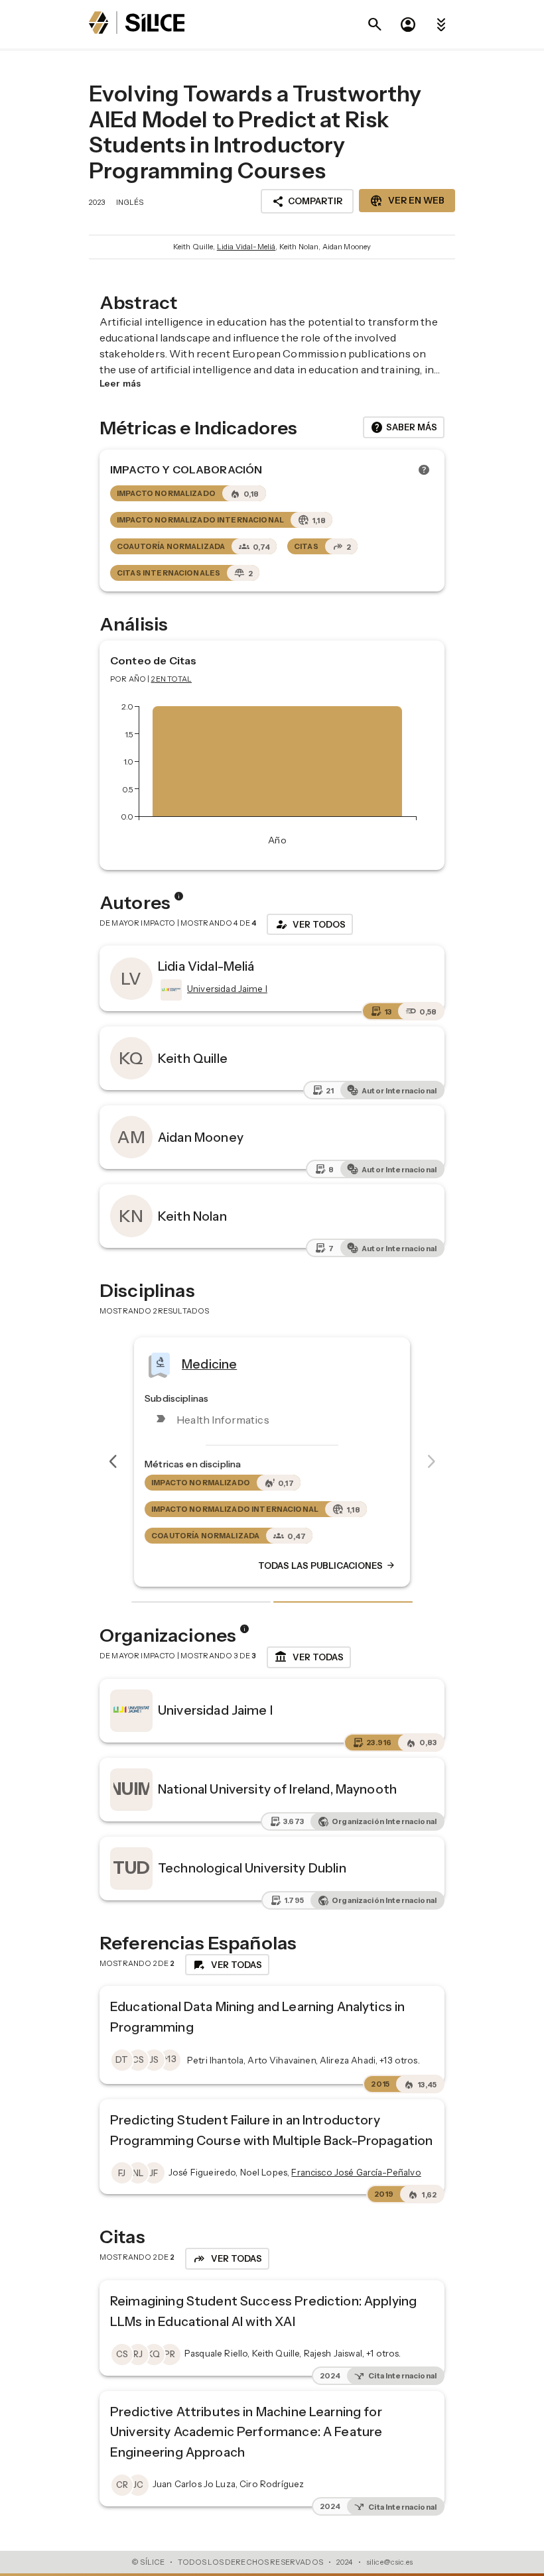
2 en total (172, 679)
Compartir (307, 202)
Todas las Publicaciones (327, 1565)
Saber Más (404, 428)
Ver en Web (407, 201)
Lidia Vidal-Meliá (246, 247)
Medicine (209, 1364)
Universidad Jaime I (215, 1710)
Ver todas (309, 1657)
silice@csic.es (389, 2562)
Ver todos (310, 924)
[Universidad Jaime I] (170, 990)
